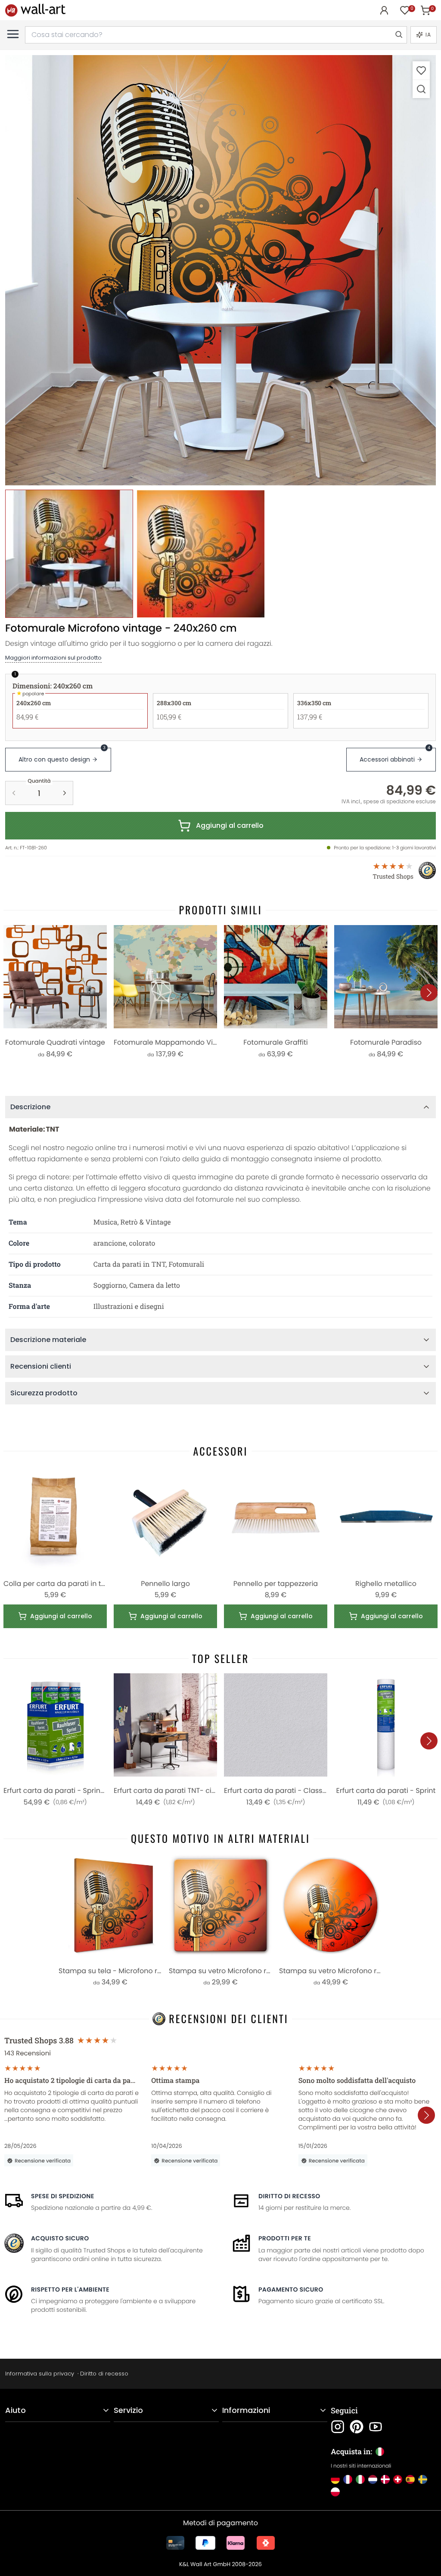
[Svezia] (423, 2479)
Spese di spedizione (63, 2196)
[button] (220, 270)
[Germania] (335, 2479)
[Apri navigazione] (13, 34)
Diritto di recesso (289, 2196)
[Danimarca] (385, 2479)
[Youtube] (376, 2427)
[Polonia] (335, 2492)
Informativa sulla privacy (40, 2374)
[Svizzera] (398, 2479)
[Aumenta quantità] (65, 793)
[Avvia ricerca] (398, 35)
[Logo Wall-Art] (35, 10)
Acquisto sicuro (60, 2238)
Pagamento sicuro (291, 2289)
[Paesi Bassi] (373, 2479)
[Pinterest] (357, 2427)
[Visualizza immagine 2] (200, 554)
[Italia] (360, 2479)
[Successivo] (429, 993)
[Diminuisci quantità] (14, 793)
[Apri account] (384, 10)
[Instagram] (338, 2427)
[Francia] (348, 2479)
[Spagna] (410, 2479)
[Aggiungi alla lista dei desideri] (421, 70)
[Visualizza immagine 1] (69, 554)
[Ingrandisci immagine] (421, 89)
